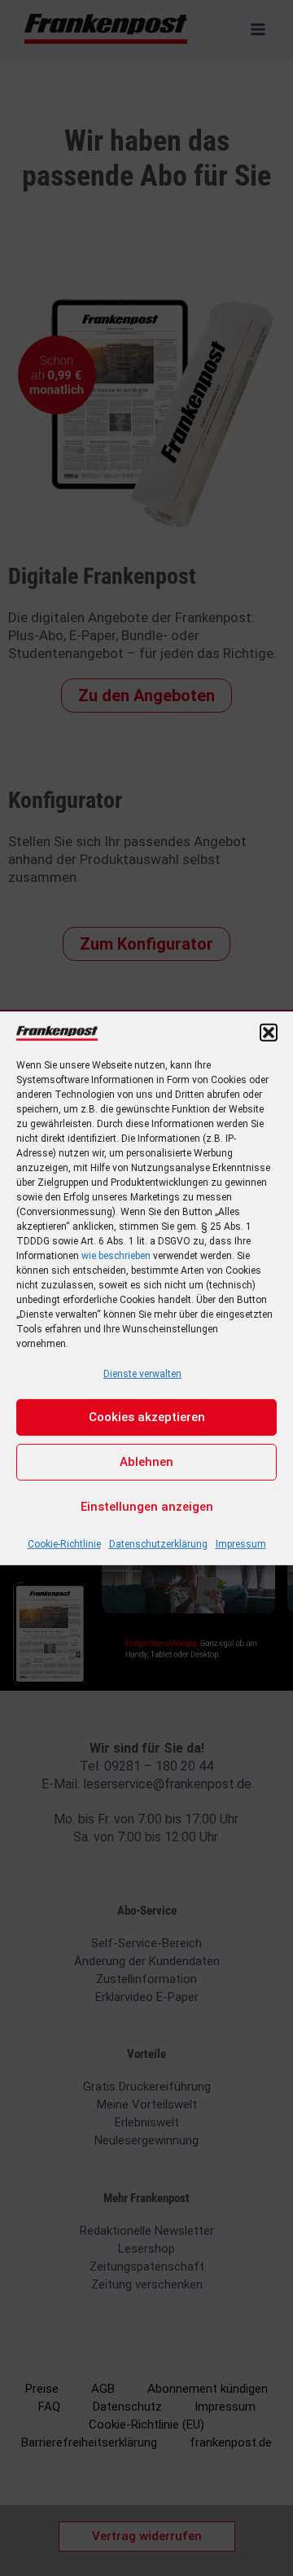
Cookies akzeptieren (147, 1417)
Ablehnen (146, 1462)
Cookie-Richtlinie (64, 1544)
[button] (269, 1032)
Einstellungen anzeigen (147, 1507)
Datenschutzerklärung (158, 1544)
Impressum (241, 1544)
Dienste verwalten (142, 1373)
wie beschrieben (116, 1255)
